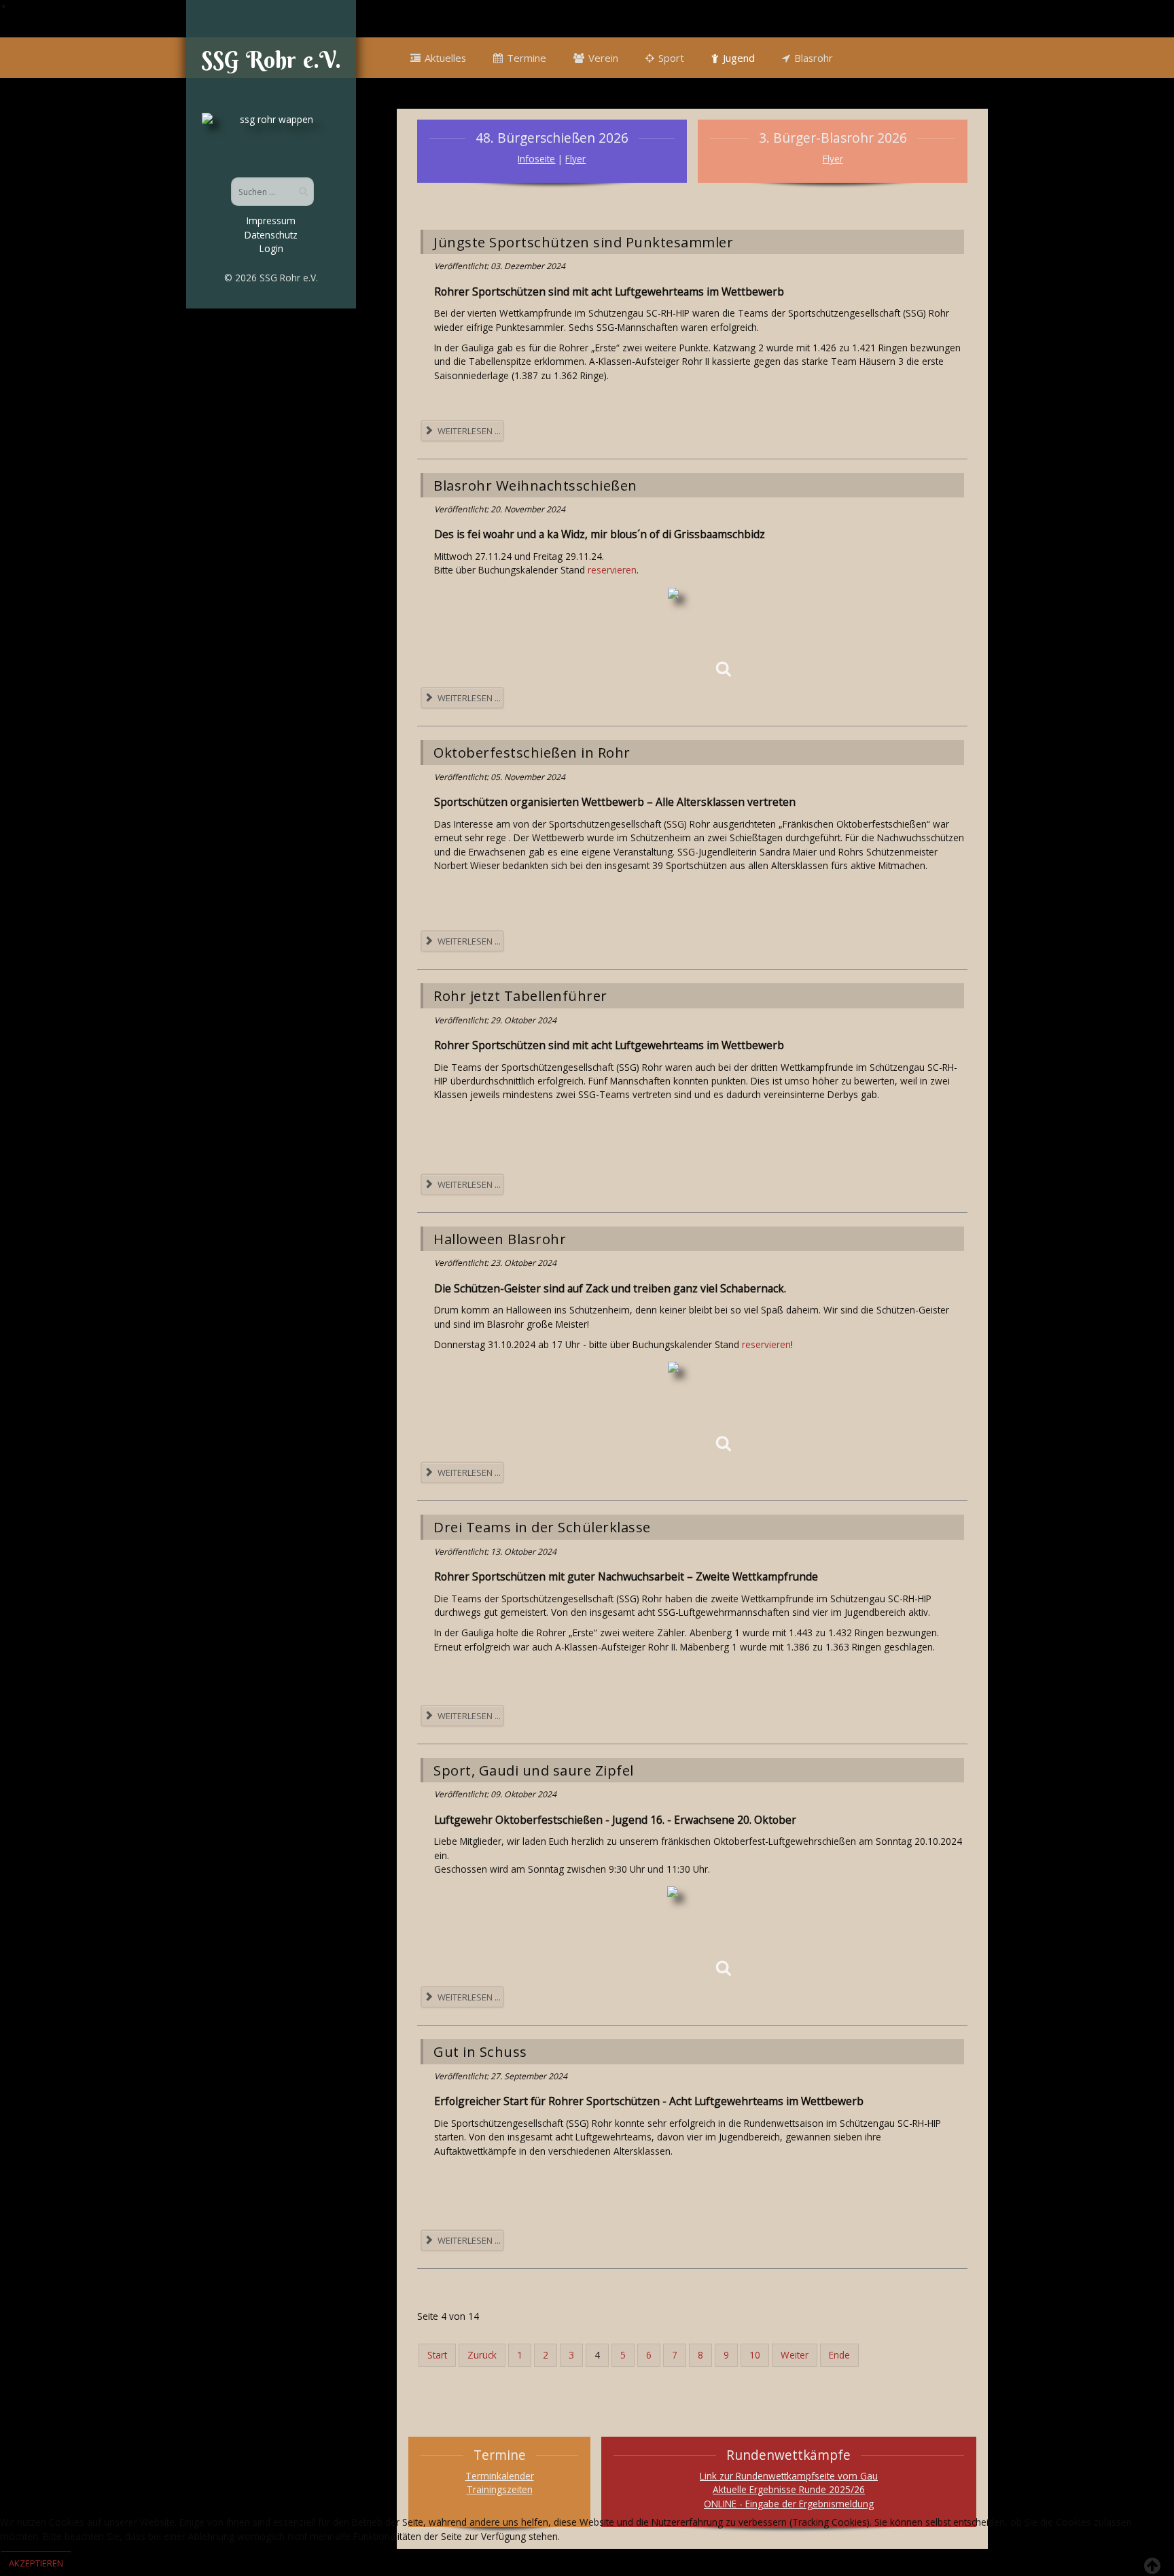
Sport (671, 58)
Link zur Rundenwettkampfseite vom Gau (789, 2476)
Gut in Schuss (480, 2051)
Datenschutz (271, 235)
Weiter (795, 2355)
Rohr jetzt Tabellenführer (520, 995)
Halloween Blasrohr (500, 1239)
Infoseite (536, 159)
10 (755, 2355)
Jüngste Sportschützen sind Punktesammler (583, 242)
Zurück (482, 2355)
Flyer (575, 159)
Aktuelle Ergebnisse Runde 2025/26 (789, 2489)
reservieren (612, 570)
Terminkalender (500, 2476)
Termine (527, 58)
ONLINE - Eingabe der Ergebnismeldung (789, 2504)
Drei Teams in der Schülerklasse (542, 1527)
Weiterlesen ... (468, 431)
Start (437, 2355)
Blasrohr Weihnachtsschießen (535, 485)
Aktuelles (445, 58)
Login (271, 248)
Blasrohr (814, 58)
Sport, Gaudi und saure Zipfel (534, 1770)
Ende (839, 2355)
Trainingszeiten (500, 2489)
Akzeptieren (36, 2563)
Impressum (271, 220)
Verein (603, 58)
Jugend (739, 58)
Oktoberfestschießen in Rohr (532, 752)
